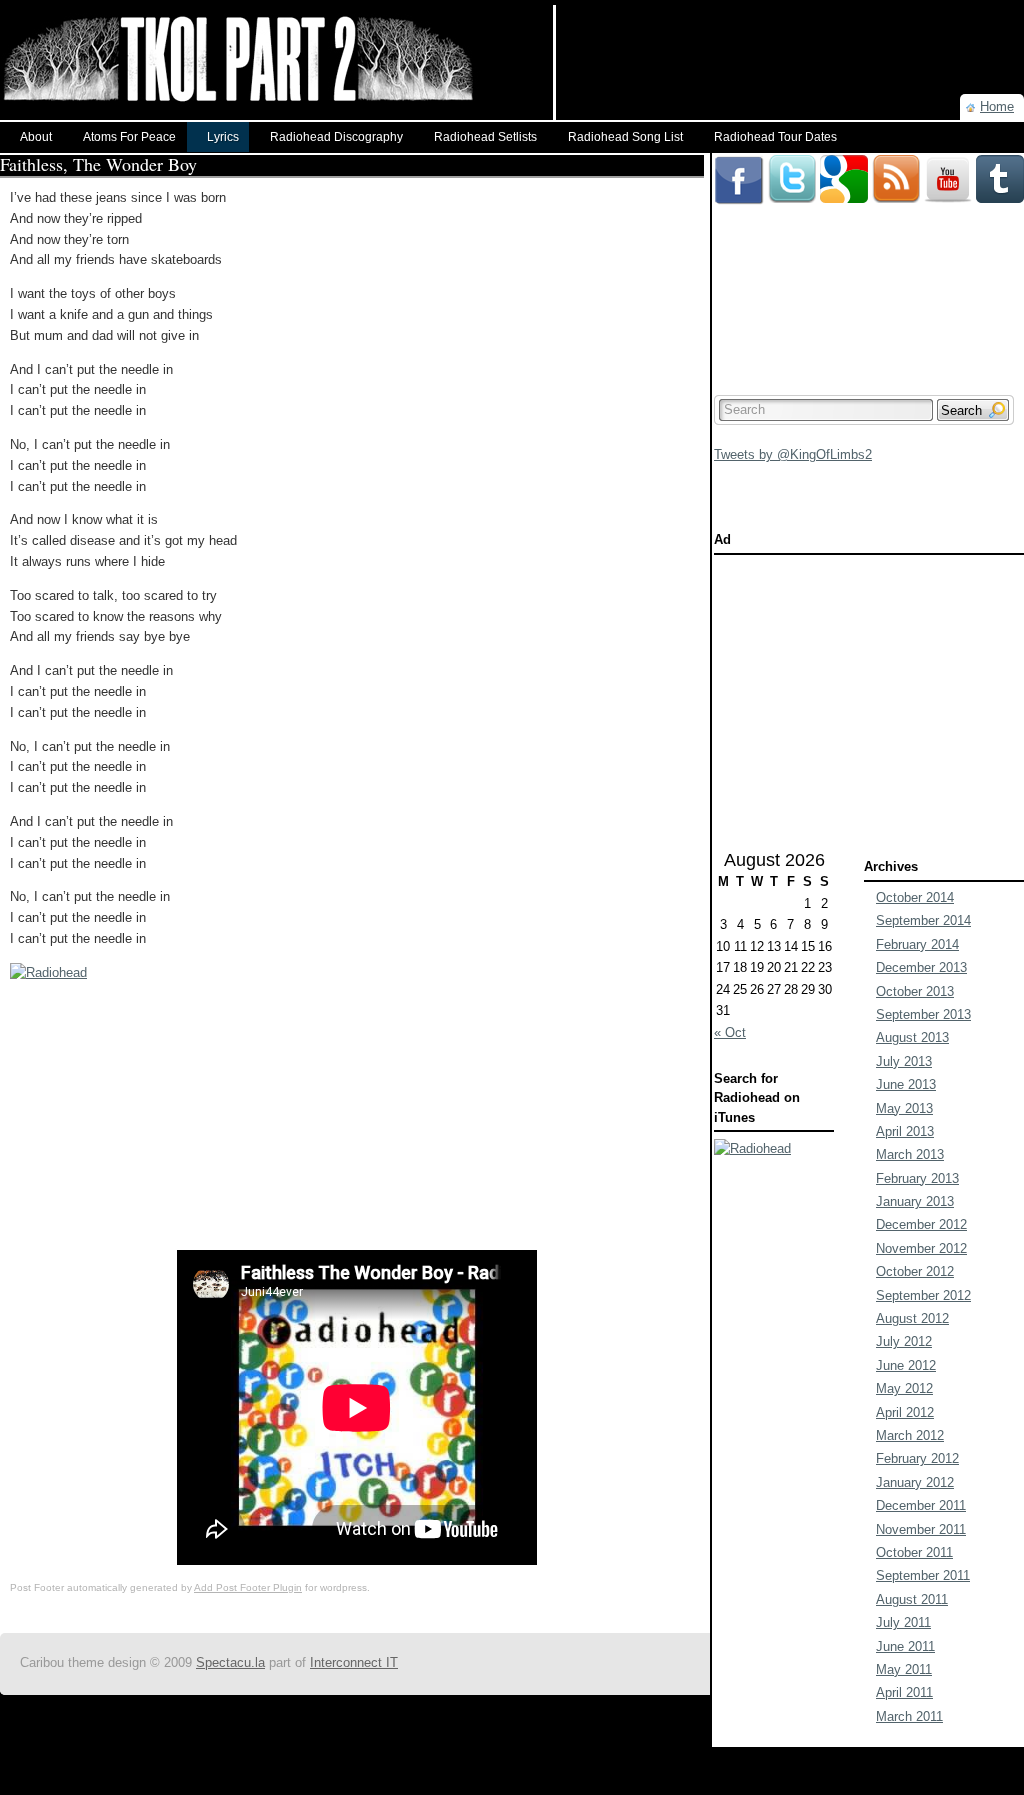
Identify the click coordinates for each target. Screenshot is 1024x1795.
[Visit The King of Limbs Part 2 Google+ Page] (844, 162)
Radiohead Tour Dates (775, 137)
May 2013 (904, 1108)
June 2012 (906, 1365)
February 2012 (917, 1458)
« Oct (730, 1032)
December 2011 (921, 1505)
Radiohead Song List (625, 137)
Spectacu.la (230, 1662)
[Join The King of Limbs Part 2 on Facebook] (739, 162)
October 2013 (915, 991)
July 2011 (903, 1622)
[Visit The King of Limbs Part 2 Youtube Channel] (948, 162)
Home (997, 106)
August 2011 (912, 1599)
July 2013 (904, 1061)
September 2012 (923, 1295)
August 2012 (912, 1318)
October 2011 (914, 1552)
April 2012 (905, 1412)
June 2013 (906, 1084)
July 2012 (904, 1341)
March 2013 (910, 1154)
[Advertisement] (790, 35)
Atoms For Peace (129, 137)
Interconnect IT (354, 1662)
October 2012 (915, 1271)
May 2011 (904, 1669)
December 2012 (921, 1224)
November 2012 (921, 1248)
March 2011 (909, 1716)
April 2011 (904, 1692)
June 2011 (905, 1646)
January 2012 (915, 1482)
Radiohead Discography (336, 137)
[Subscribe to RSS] (896, 162)
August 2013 (912, 1037)
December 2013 (921, 967)
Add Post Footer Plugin (248, 1587)
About (36, 137)
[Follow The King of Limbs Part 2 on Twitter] (792, 162)
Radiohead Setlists (485, 137)
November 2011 (921, 1529)
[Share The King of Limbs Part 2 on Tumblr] (1000, 162)
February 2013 (917, 1178)
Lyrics (223, 137)
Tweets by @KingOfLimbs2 (793, 454)
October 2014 (915, 897)
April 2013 (905, 1131)
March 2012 (910, 1435)
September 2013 (923, 1014)
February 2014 (917, 944)
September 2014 (923, 920)
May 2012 (904, 1388)
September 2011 (923, 1575)
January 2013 (915, 1201)
